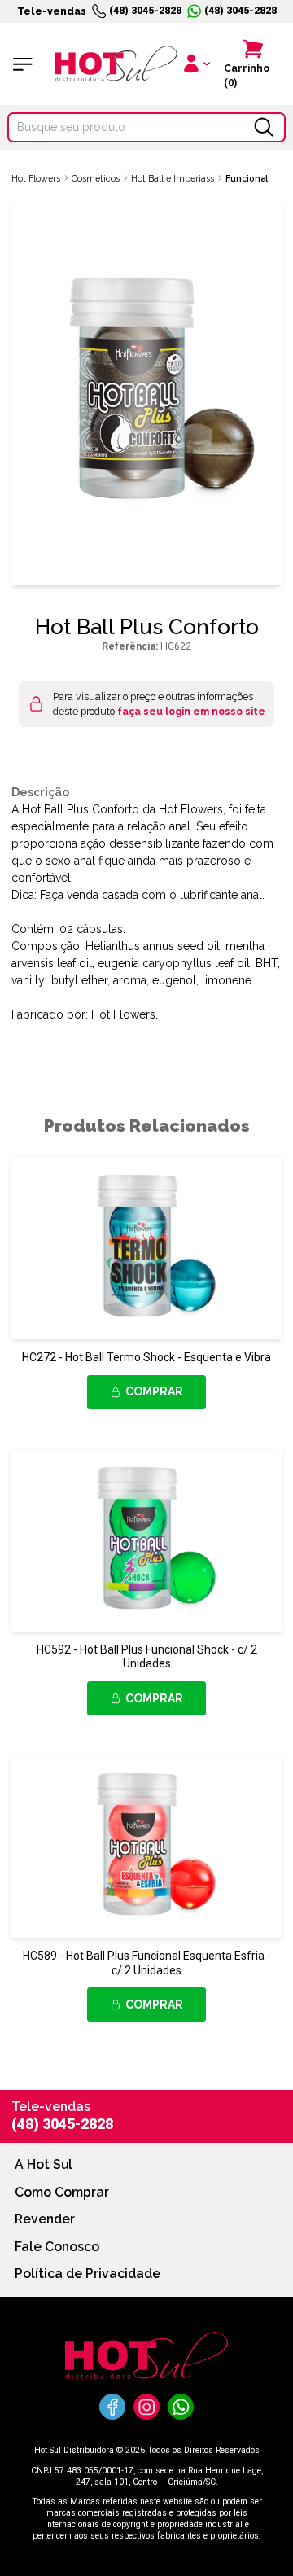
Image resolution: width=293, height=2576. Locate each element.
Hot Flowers (36, 178)
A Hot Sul (44, 2164)
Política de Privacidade (87, 2274)
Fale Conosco (57, 2247)
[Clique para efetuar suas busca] (264, 127)
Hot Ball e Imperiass (173, 178)
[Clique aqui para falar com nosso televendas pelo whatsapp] (181, 2407)
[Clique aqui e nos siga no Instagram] (146, 2407)
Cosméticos (96, 178)
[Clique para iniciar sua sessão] (195, 64)
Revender (45, 2219)
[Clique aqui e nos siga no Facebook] (112, 2407)
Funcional (247, 178)
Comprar (154, 1391)
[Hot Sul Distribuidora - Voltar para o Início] (116, 64)
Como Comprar (62, 2192)
